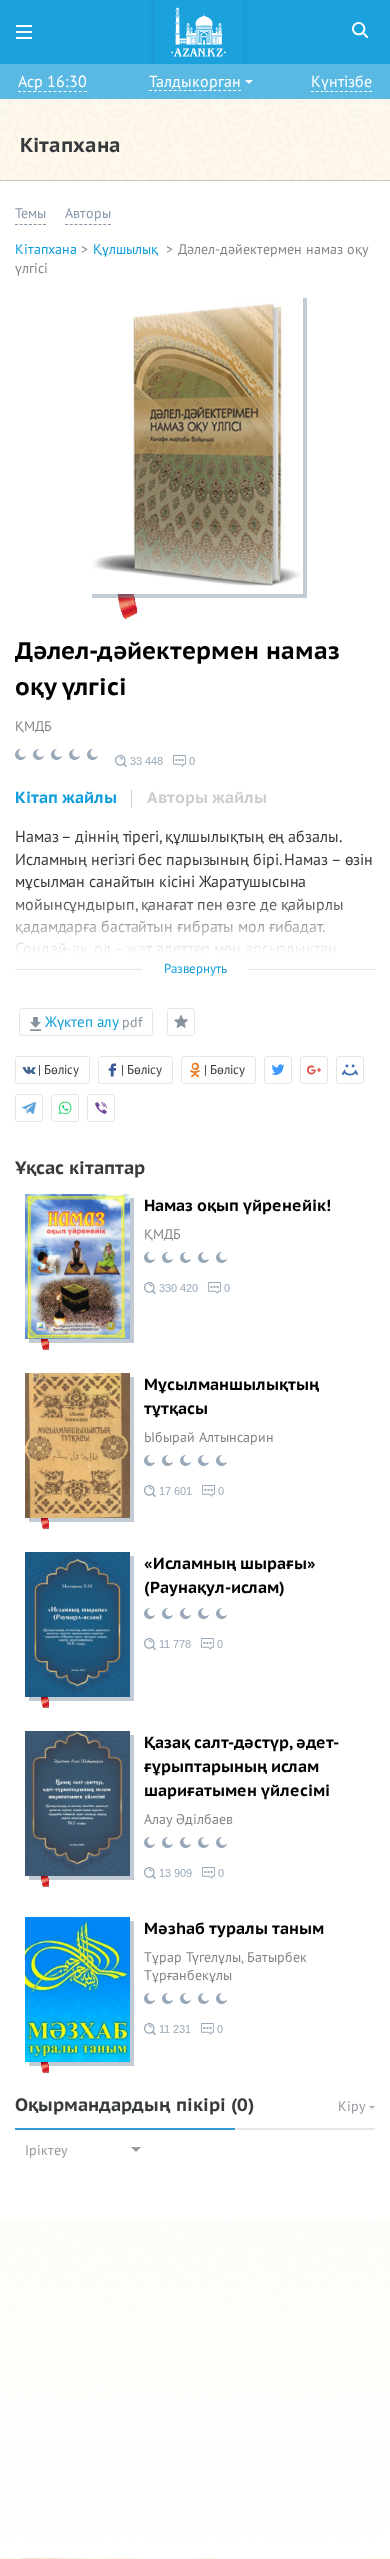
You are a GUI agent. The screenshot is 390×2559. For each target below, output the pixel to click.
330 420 (177, 1288)
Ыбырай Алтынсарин (209, 1437)
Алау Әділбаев (188, 1819)
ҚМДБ (33, 726)
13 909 (174, 1873)
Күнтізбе (341, 82)
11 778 (173, 1644)
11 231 (173, 2029)
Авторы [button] (88, 213)
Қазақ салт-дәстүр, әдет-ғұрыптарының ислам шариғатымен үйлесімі (241, 1767)
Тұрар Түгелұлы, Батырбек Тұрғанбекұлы (225, 1966)
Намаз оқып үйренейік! (237, 1206)
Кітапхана (46, 249)
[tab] (66, 799)
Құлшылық (127, 249)
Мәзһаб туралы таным (234, 1929)
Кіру (353, 2106)
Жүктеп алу (91, 1022)
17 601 (174, 1491)
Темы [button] (30, 213)
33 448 (145, 761)
